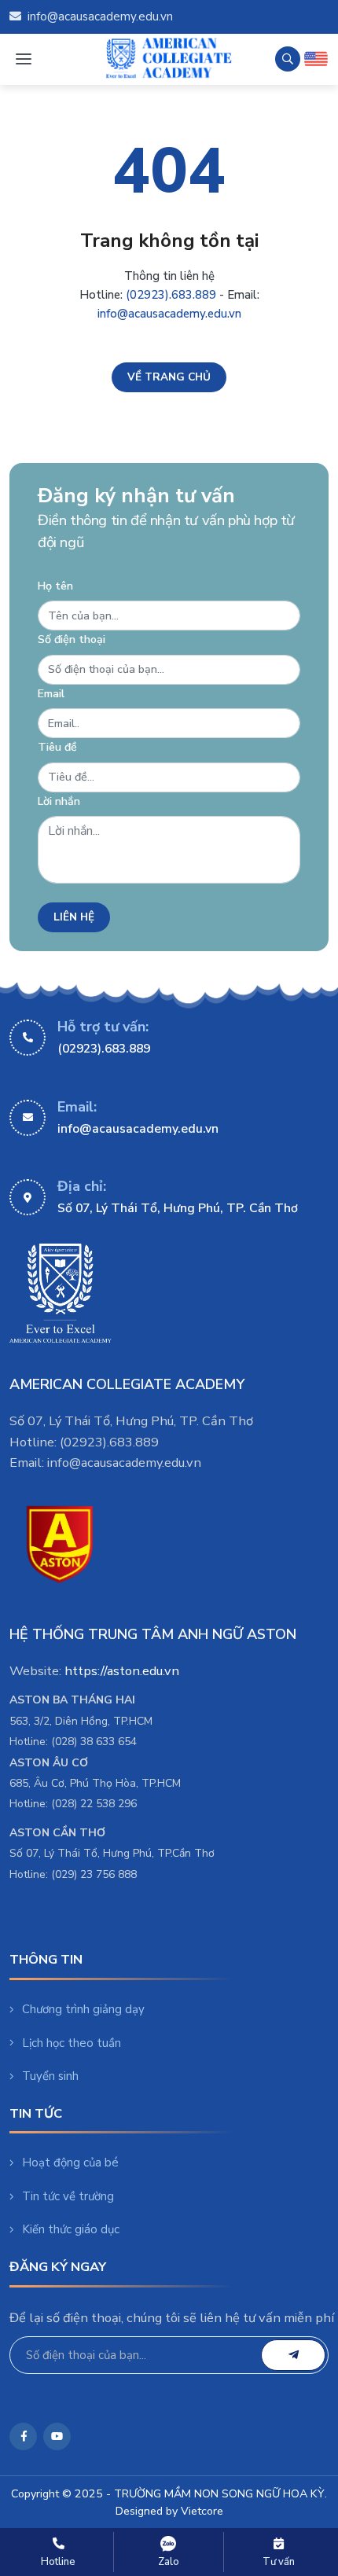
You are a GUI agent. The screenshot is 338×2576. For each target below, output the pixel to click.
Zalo (169, 2562)
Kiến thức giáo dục (71, 2229)
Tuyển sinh (50, 2076)
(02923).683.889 (171, 295)
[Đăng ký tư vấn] (279, 2544)
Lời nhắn (59, 801)
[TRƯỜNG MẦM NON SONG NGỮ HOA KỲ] (169, 59)
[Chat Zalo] (169, 2544)
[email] (293, 2355)
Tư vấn (279, 2562)
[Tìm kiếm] (288, 59)
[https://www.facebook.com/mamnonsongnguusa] (23, 2436)
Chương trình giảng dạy (83, 2009)
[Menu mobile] (23, 59)
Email (51, 694)
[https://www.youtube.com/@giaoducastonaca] (57, 2436)
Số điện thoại (72, 639)
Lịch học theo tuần (72, 2043)
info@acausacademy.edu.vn (100, 17)
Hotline (58, 2562)
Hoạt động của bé (70, 2163)
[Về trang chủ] (169, 377)
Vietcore (202, 2511)
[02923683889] (59, 2544)
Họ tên (55, 586)
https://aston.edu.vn (122, 1671)
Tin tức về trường (68, 2196)
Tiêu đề (57, 747)
